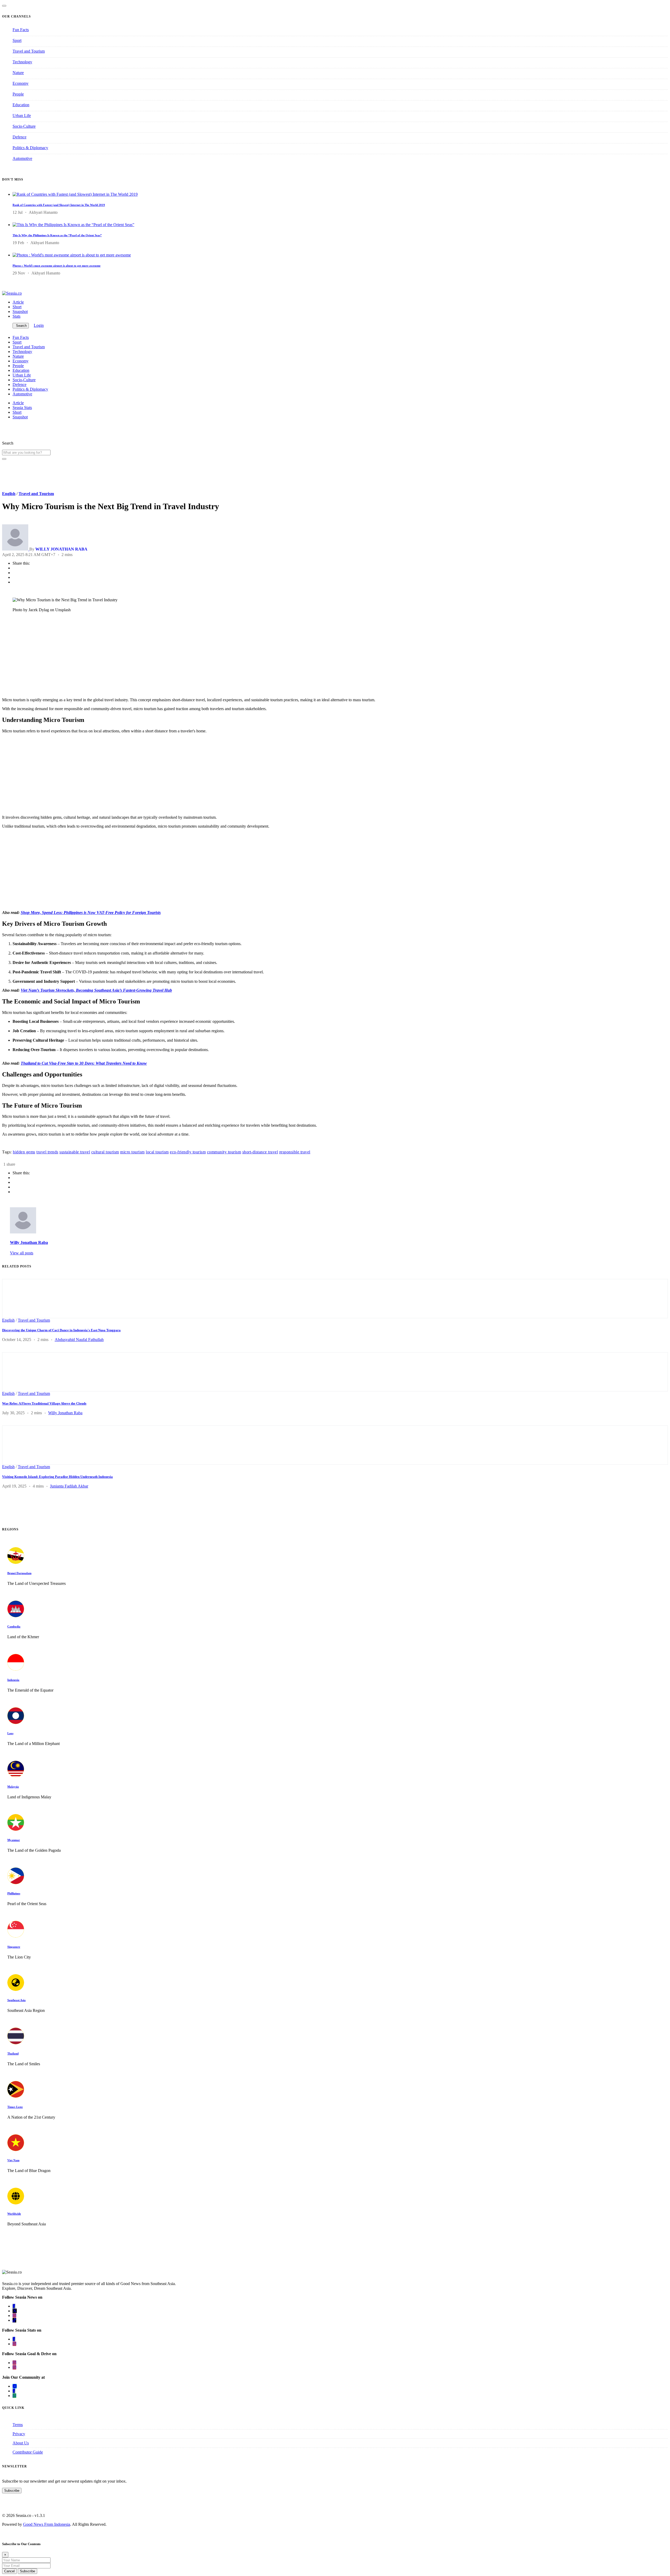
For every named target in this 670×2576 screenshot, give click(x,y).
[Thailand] (16, 2043)
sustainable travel (75, 1152)
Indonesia (13, 1680)
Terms (18, 2425)
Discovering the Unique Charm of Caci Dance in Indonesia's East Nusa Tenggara (61, 1330)
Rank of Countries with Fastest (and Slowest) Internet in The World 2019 (59, 205)
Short (17, 307)
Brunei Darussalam (19, 1573)
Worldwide (14, 2214)
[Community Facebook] (14, 2391)
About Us (21, 2443)
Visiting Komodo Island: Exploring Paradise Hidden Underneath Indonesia (57, 1477)
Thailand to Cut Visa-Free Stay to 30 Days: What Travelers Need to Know (84, 1063)
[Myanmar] (16, 1829)
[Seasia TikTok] (14, 2320)
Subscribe (12, 2491)
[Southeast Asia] (16, 1989)
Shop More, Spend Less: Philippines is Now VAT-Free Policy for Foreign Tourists (91, 913)
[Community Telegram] (15, 2386)
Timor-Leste (15, 2107)
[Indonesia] (16, 1669)
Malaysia (13, 1787)
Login (39, 325)
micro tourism (132, 1152)
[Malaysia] (16, 1776)
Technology (22, 62)
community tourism (224, 1152)
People (18, 94)
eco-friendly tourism (188, 1152)
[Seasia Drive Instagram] (14, 2367)
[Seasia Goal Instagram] (14, 2363)
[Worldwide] (16, 2203)
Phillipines (14, 1893)
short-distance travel (260, 1152)
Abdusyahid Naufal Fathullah (79, 1340)
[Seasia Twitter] (15, 2311)
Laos (10, 1733)
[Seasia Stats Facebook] (14, 2339)
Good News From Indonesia (47, 2524)
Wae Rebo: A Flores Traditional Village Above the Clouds (44, 1403)
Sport (17, 40)
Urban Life (22, 116)
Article (18, 302)
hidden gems (24, 1152)
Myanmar (14, 1840)
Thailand (13, 2053)
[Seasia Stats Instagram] (14, 2344)
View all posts (22, 1253)
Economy (21, 83)
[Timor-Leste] (16, 2096)
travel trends (47, 1152)
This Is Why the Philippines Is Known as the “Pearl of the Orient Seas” (57, 235)
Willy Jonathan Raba (29, 1242)
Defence (19, 137)
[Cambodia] (16, 1616)
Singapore (14, 1947)
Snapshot (20, 312)
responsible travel (295, 1152)
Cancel (9, 2571)
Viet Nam (13, 2160)
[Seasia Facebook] (14, 2306)
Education (21, 105)
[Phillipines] (16, 1883)
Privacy (19, 2434)
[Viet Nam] (16, 2150)
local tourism (157, 1152)
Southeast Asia (16, 2000)
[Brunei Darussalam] (16, 1562)
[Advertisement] (159, 657)
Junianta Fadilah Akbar (69, 1486)
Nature (18, 73)
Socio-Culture (24, 126)
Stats (16, 316)
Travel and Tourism (29, 51)
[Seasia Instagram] (14, 2316)
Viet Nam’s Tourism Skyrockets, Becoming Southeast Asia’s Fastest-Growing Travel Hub (96, 990)
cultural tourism (105, 1152)
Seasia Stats (22, 408)
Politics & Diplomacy (30, 148)
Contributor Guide (28, 2452)
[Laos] (16, 1723)
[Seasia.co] (12, 293)
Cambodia (14, 1626)
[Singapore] (16, 1936)
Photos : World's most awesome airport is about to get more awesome (57, 266)
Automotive (22, 158)
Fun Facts (21, 30)
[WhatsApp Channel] (14, 2396)
